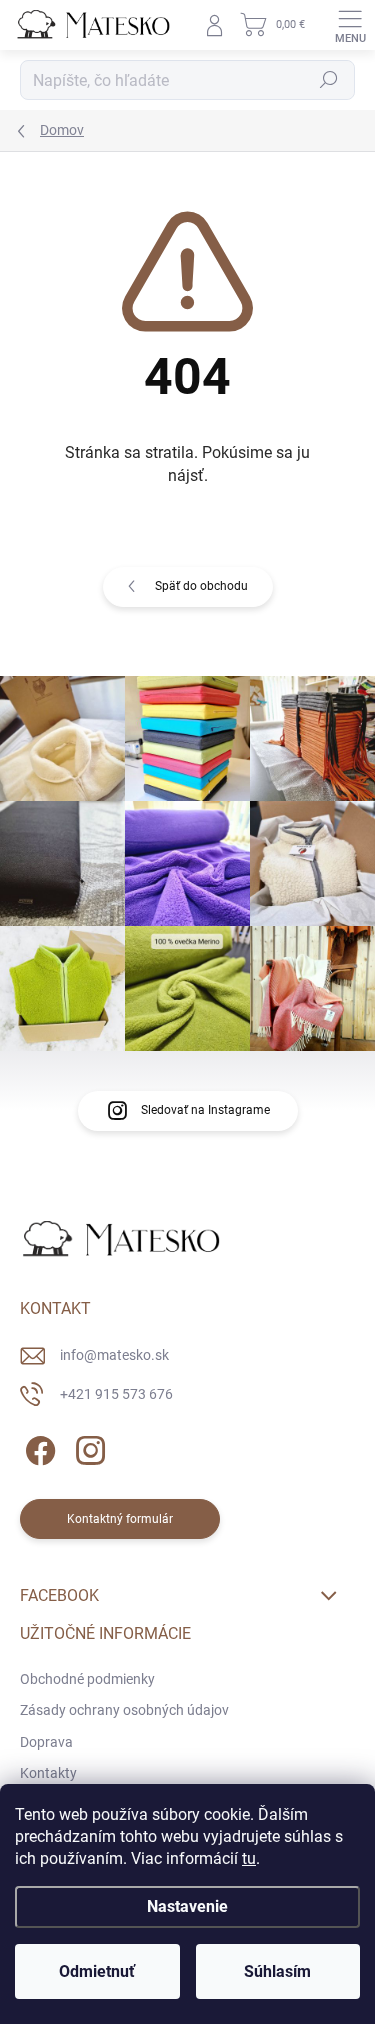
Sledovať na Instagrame (205, 1110)
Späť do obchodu (201, 586)
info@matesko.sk (114, 1355)
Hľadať (329, 80)
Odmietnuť (97, 1971)
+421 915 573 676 (116, 1394)
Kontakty (48, 1773)
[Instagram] (87, 1447)
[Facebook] (37, 1447)
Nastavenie (187, 1906)
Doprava (46, 1742)
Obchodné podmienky (87, 1679)
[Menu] (350, 25)
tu (249, 1858)
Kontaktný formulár (120, 1519)
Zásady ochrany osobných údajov (124, 1710)
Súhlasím (277, 1971)
